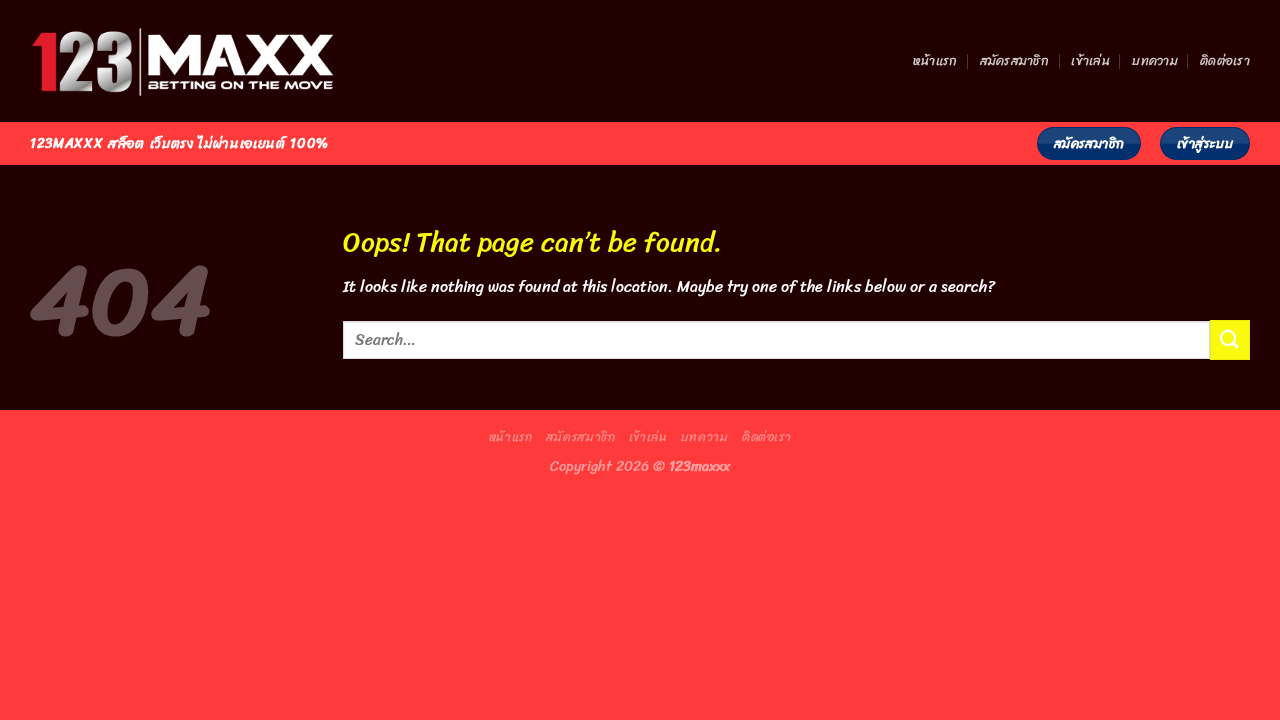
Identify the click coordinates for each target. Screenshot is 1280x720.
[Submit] (1230, 339)
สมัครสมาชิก (1014, 60)
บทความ (1155, 60)
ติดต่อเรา (1225, 60)
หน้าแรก (935, 60)
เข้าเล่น (1090, 60)
